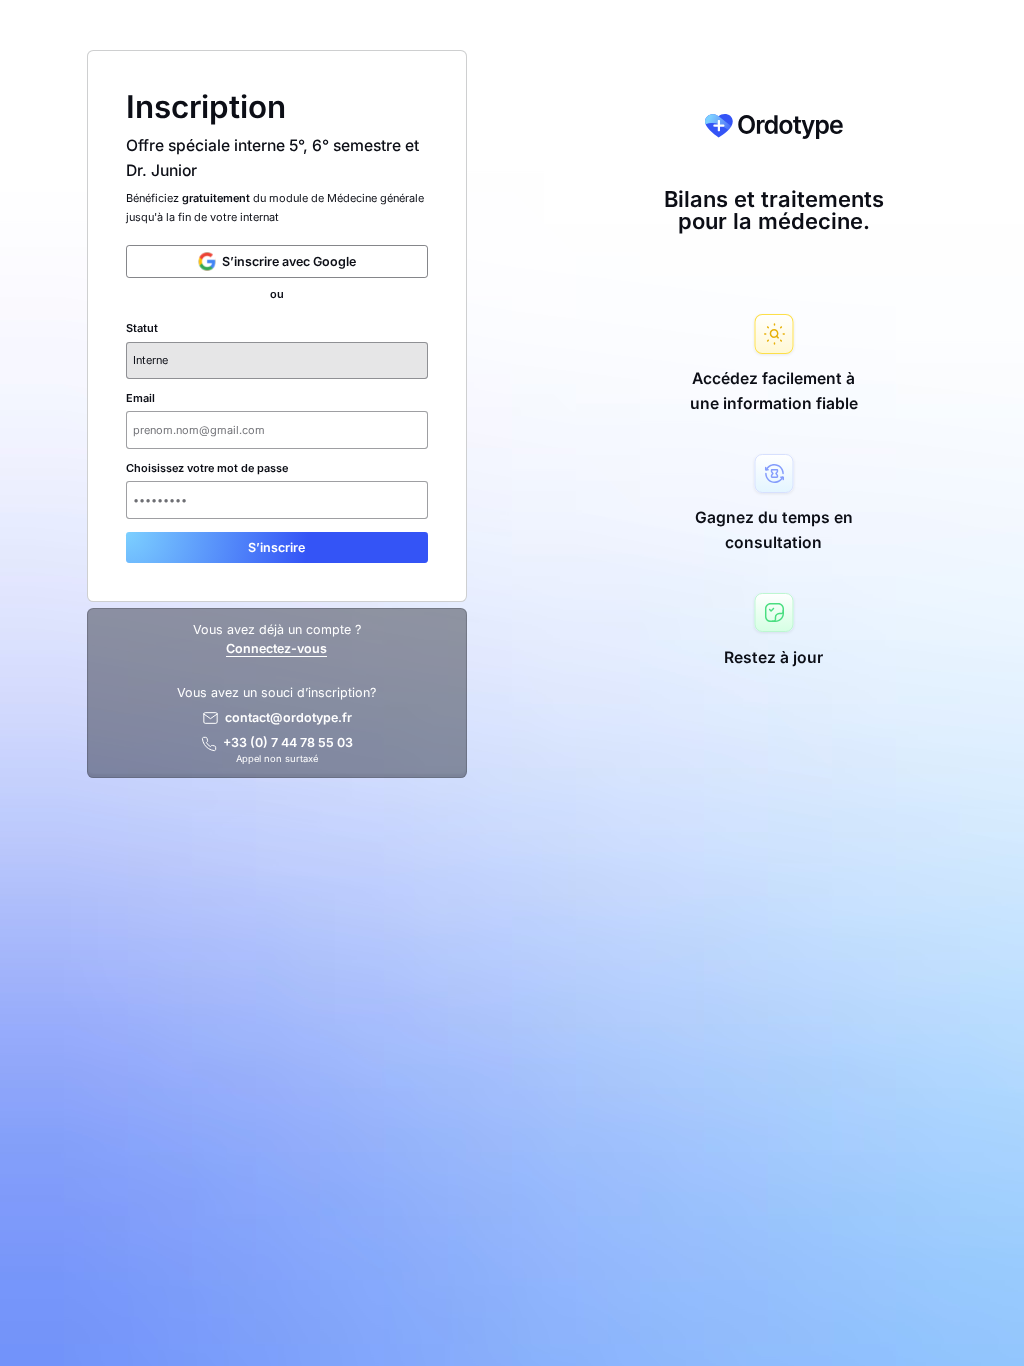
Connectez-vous (276, 648)
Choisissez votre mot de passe (207, 468)
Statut (142, 328)
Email (140, 398)
